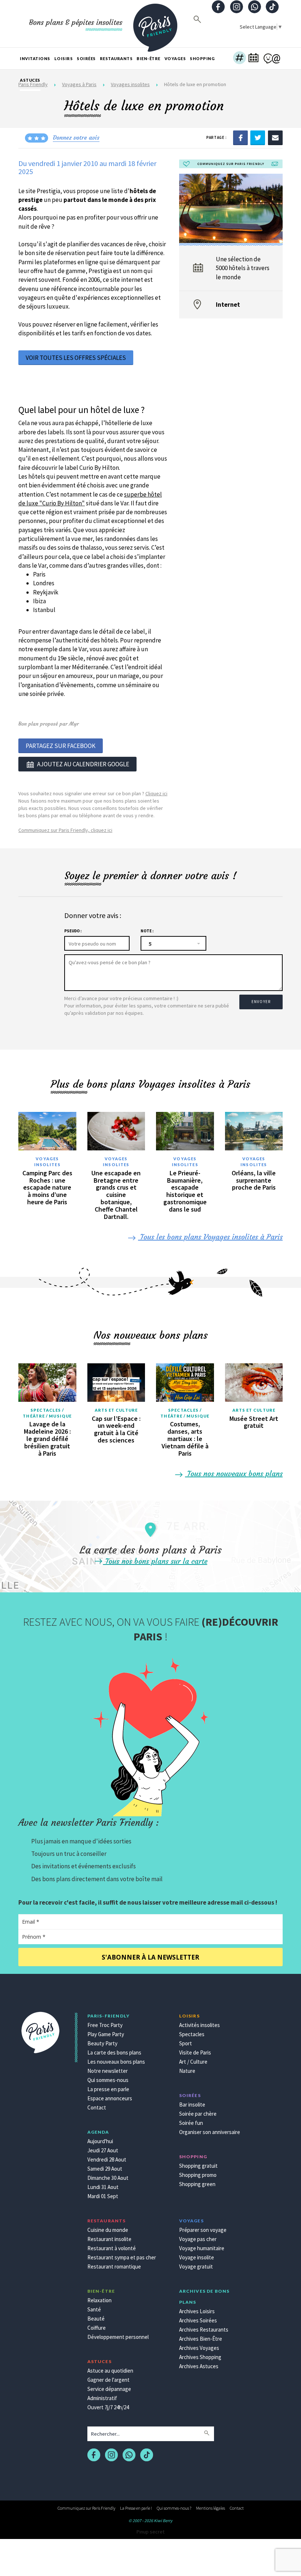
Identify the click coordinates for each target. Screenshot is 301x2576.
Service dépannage (109, 2389)
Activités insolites (200, 2025)
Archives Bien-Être (201, 2339)
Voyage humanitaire (202, 2248)
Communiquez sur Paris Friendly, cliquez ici (65, 830)
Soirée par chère (198, 2114)
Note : (147, 931)
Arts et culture (116, 1410)
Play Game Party (106, 2034)
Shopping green (197, 2184)
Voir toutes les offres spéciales (76, 358)
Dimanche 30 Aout (108, 2178)
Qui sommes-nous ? (174, 2508)
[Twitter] (258, 137)
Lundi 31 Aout (103, 2187)
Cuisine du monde (108, 2230)
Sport (186, 2043)
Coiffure (97, 2328)
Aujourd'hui (100, 2141)
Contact (97, 2107)
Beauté (96, 2319)
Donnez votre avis (76, 137)
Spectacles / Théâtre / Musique (47, 1413)
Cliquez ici (156, 793)
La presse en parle (108, 2089)
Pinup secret (150, 2532)
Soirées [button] (86, 58)
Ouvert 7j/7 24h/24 (108, 2407)
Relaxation (99, 2300)
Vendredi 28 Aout (107, 2159)
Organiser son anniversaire (210, 2132)
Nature (187, 2071)
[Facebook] (240, 137)
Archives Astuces (199, 2366)
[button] (240, 59)
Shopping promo (198, 2175)
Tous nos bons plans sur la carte (155, 1561)
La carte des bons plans (114, 2052)
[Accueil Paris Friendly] (155, 23)
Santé (94, 2309)
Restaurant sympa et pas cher (122, 2257)
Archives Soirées (198, 2320)
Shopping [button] (202, 58)
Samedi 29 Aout (105, 2169)
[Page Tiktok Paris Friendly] (272, 8)
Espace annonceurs (110, 2098)
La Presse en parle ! (136, 2508)
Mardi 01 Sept (103, 2196)
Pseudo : (73, 931)
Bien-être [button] (148, 58)
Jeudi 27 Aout (103, 2150)
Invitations (35, 58)
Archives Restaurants (204, 2330)
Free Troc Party (105, 2025)
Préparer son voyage (203, 2230)
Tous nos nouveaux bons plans (234, 1473)
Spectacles (192, 2034)
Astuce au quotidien (110, 2371)
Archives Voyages (199, 2348)
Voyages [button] (175, 58)
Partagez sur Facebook (61, 746)
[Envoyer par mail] (275, 137)
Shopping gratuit (198, 2166)
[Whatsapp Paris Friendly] (254, 8)
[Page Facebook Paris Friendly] (218, 8)
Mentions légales (211, 2508)
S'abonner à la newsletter (150, 1957)
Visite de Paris (195, 2052)
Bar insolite (192, 2105)
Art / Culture (193, 2062)
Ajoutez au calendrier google (83, 764)
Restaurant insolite (109, 2239)
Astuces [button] (30, 80)
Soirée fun (191, 2123)
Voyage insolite (197, 2257)
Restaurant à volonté (112, 2248)
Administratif (102, 2398)
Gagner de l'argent (108, 2380)
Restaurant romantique (114, 2267)
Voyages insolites (47, 1162)
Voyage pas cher (198, 2239)
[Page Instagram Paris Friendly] (236, 8)
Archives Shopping (200, 2357)
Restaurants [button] (116, 58)
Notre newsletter (108, 2071)
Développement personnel (118, 2337)
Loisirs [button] (64, 58)
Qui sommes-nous (108, 2080)
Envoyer (261, 1002)
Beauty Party (102, 2043)
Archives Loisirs (197, 2311)
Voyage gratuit (196, 2267)
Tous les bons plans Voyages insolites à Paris (210, 1237)
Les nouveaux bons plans (116, 2062)
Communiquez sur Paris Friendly (86, 2508)
